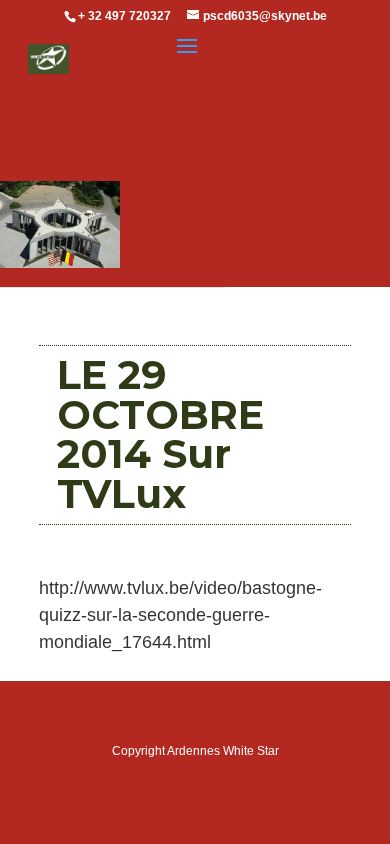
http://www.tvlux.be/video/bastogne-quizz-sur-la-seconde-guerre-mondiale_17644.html (180, 615)
